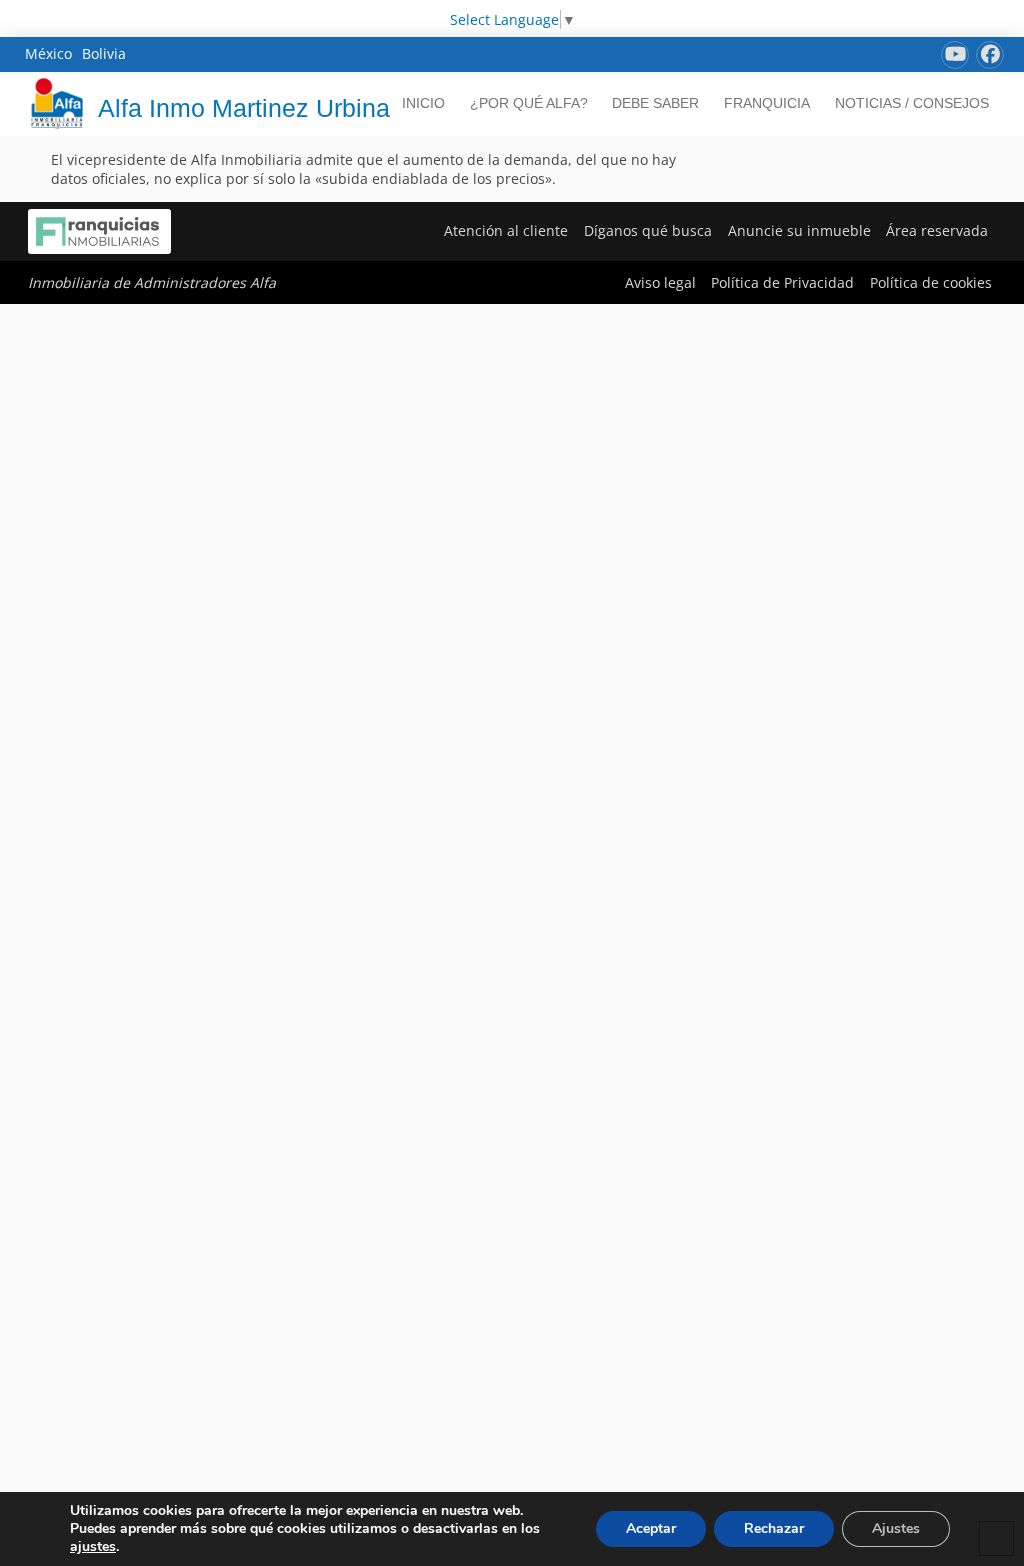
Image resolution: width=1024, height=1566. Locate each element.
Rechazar (774, 1528)
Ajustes (896, 1528)
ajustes (93, 1547)
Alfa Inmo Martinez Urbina (244, 108)
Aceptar (651, 1528)
